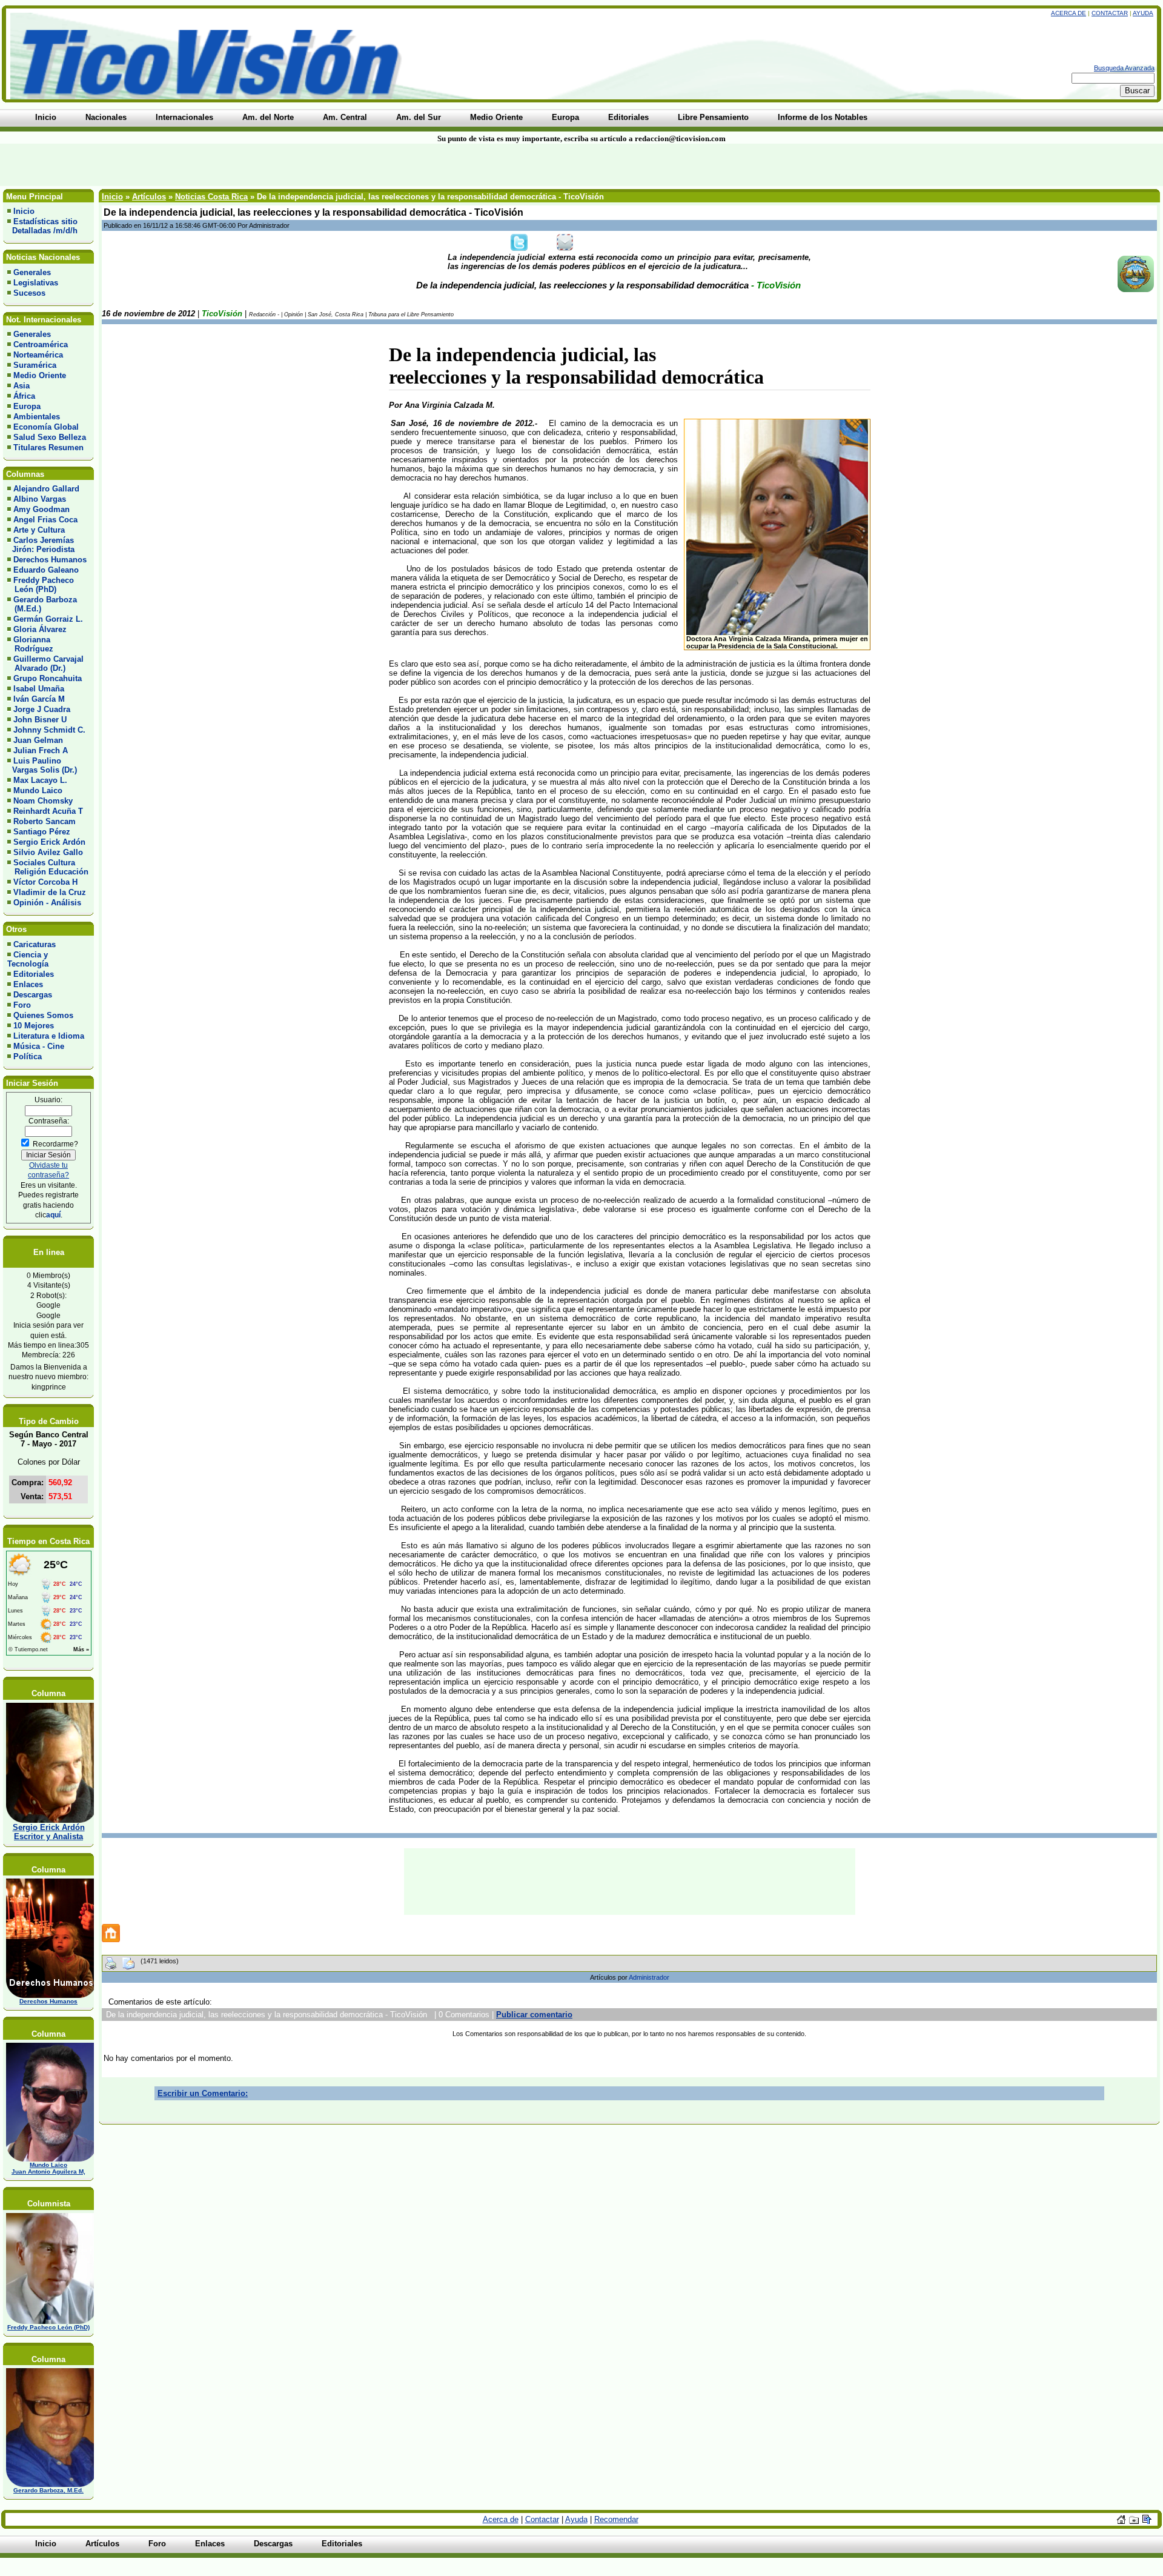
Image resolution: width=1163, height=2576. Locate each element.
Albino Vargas (40, 499)
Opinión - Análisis (47, 903)
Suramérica (35, 365)
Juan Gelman (38, 740)
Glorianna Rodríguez (30, 644)
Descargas (33, 995)
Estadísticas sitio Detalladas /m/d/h (42, 226)
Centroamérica (41, 344)
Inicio (24, 211)
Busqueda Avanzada (1124, 68)
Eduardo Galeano (46, 570)
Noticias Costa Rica (211, 197)
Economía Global (46, 427)
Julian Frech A (41, 751)
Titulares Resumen (48, 448)
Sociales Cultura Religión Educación (48, 867)
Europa (27, 406)
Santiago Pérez (42, 832)
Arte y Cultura (39, 530)
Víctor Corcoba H (45, 882)
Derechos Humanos (50, 560)
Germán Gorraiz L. (48, 619)
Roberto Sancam (45, 821)
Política (28, 1057)
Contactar (1110, 13)
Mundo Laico (38, 790)
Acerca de (1069, 13)
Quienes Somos (43, 1015)
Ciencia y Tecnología (28, 959)
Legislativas (36, 283)
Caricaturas (35, 944)
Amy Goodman (41, 509)
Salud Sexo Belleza (50, 437)
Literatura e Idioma (49, 1036)
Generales (32, 272)
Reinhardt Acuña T (48, 811)
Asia (22, 386)
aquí (53, 1215)
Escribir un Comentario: (203, 2093)
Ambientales (37, 417)
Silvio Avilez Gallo (48, 852)
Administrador (649, 1977)
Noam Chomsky (43, 801)
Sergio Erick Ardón (49, 842)
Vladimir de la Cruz (50, 892)
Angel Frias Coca (45, 520)
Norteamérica (38, 355)
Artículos (149, 197)
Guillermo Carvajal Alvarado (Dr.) (45, 664)
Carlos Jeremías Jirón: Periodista (41, 545)
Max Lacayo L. (40, 780)
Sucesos (29, 293)
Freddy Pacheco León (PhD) (41, 585)
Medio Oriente (40, 375)
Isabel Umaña (39, 689)
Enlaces (28, 984)
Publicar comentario (534, 2015)
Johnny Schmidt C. (49, 730)
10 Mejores (34, 1026)
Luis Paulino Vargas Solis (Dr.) (42, 765)
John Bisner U (40, 720)
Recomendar (616, 2519)
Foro (22, 1005)
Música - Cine (39, 1046)
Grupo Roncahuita (48, 678)
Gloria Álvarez (40, 629)
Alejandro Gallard (46, 489)
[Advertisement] (279, 165)
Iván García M (39, 699)
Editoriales (34, 974)
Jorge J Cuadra (42, 709)
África (24, 396)
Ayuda (1143, 13)
